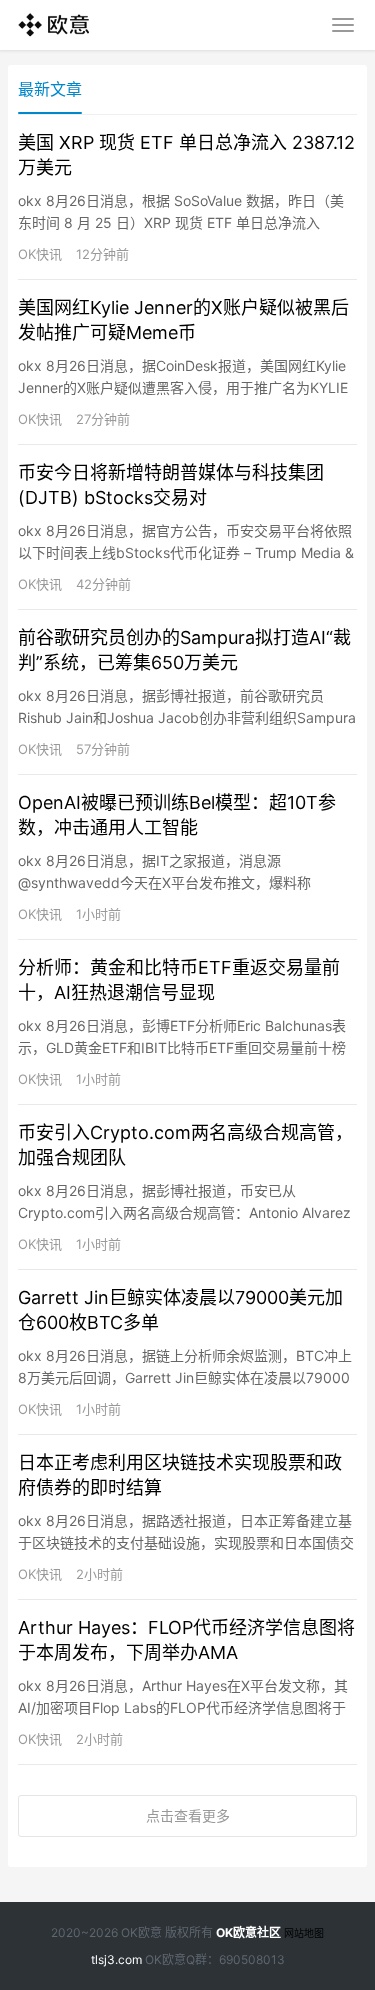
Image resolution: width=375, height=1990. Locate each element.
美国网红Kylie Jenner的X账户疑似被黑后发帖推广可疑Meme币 (183, 320)
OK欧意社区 (248, 1932)
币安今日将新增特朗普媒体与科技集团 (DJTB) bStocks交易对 (171, 485)
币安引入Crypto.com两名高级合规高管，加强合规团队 (185, 1145)
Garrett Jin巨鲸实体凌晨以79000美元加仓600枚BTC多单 (180, 1310)
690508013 (252, 1959)
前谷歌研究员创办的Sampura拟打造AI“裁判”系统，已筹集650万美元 (184, 650)
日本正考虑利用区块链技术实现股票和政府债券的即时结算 (180, 1475)
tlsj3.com (116, 1959)
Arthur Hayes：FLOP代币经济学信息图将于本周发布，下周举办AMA (186, 1640)
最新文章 (50, 89)
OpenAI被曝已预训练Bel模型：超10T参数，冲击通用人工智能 (177, 815)
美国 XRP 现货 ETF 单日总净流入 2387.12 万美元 (186, 155)
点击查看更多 (188, 1815)
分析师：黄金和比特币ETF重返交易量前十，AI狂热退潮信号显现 (179, 980)
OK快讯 (40, 254)
